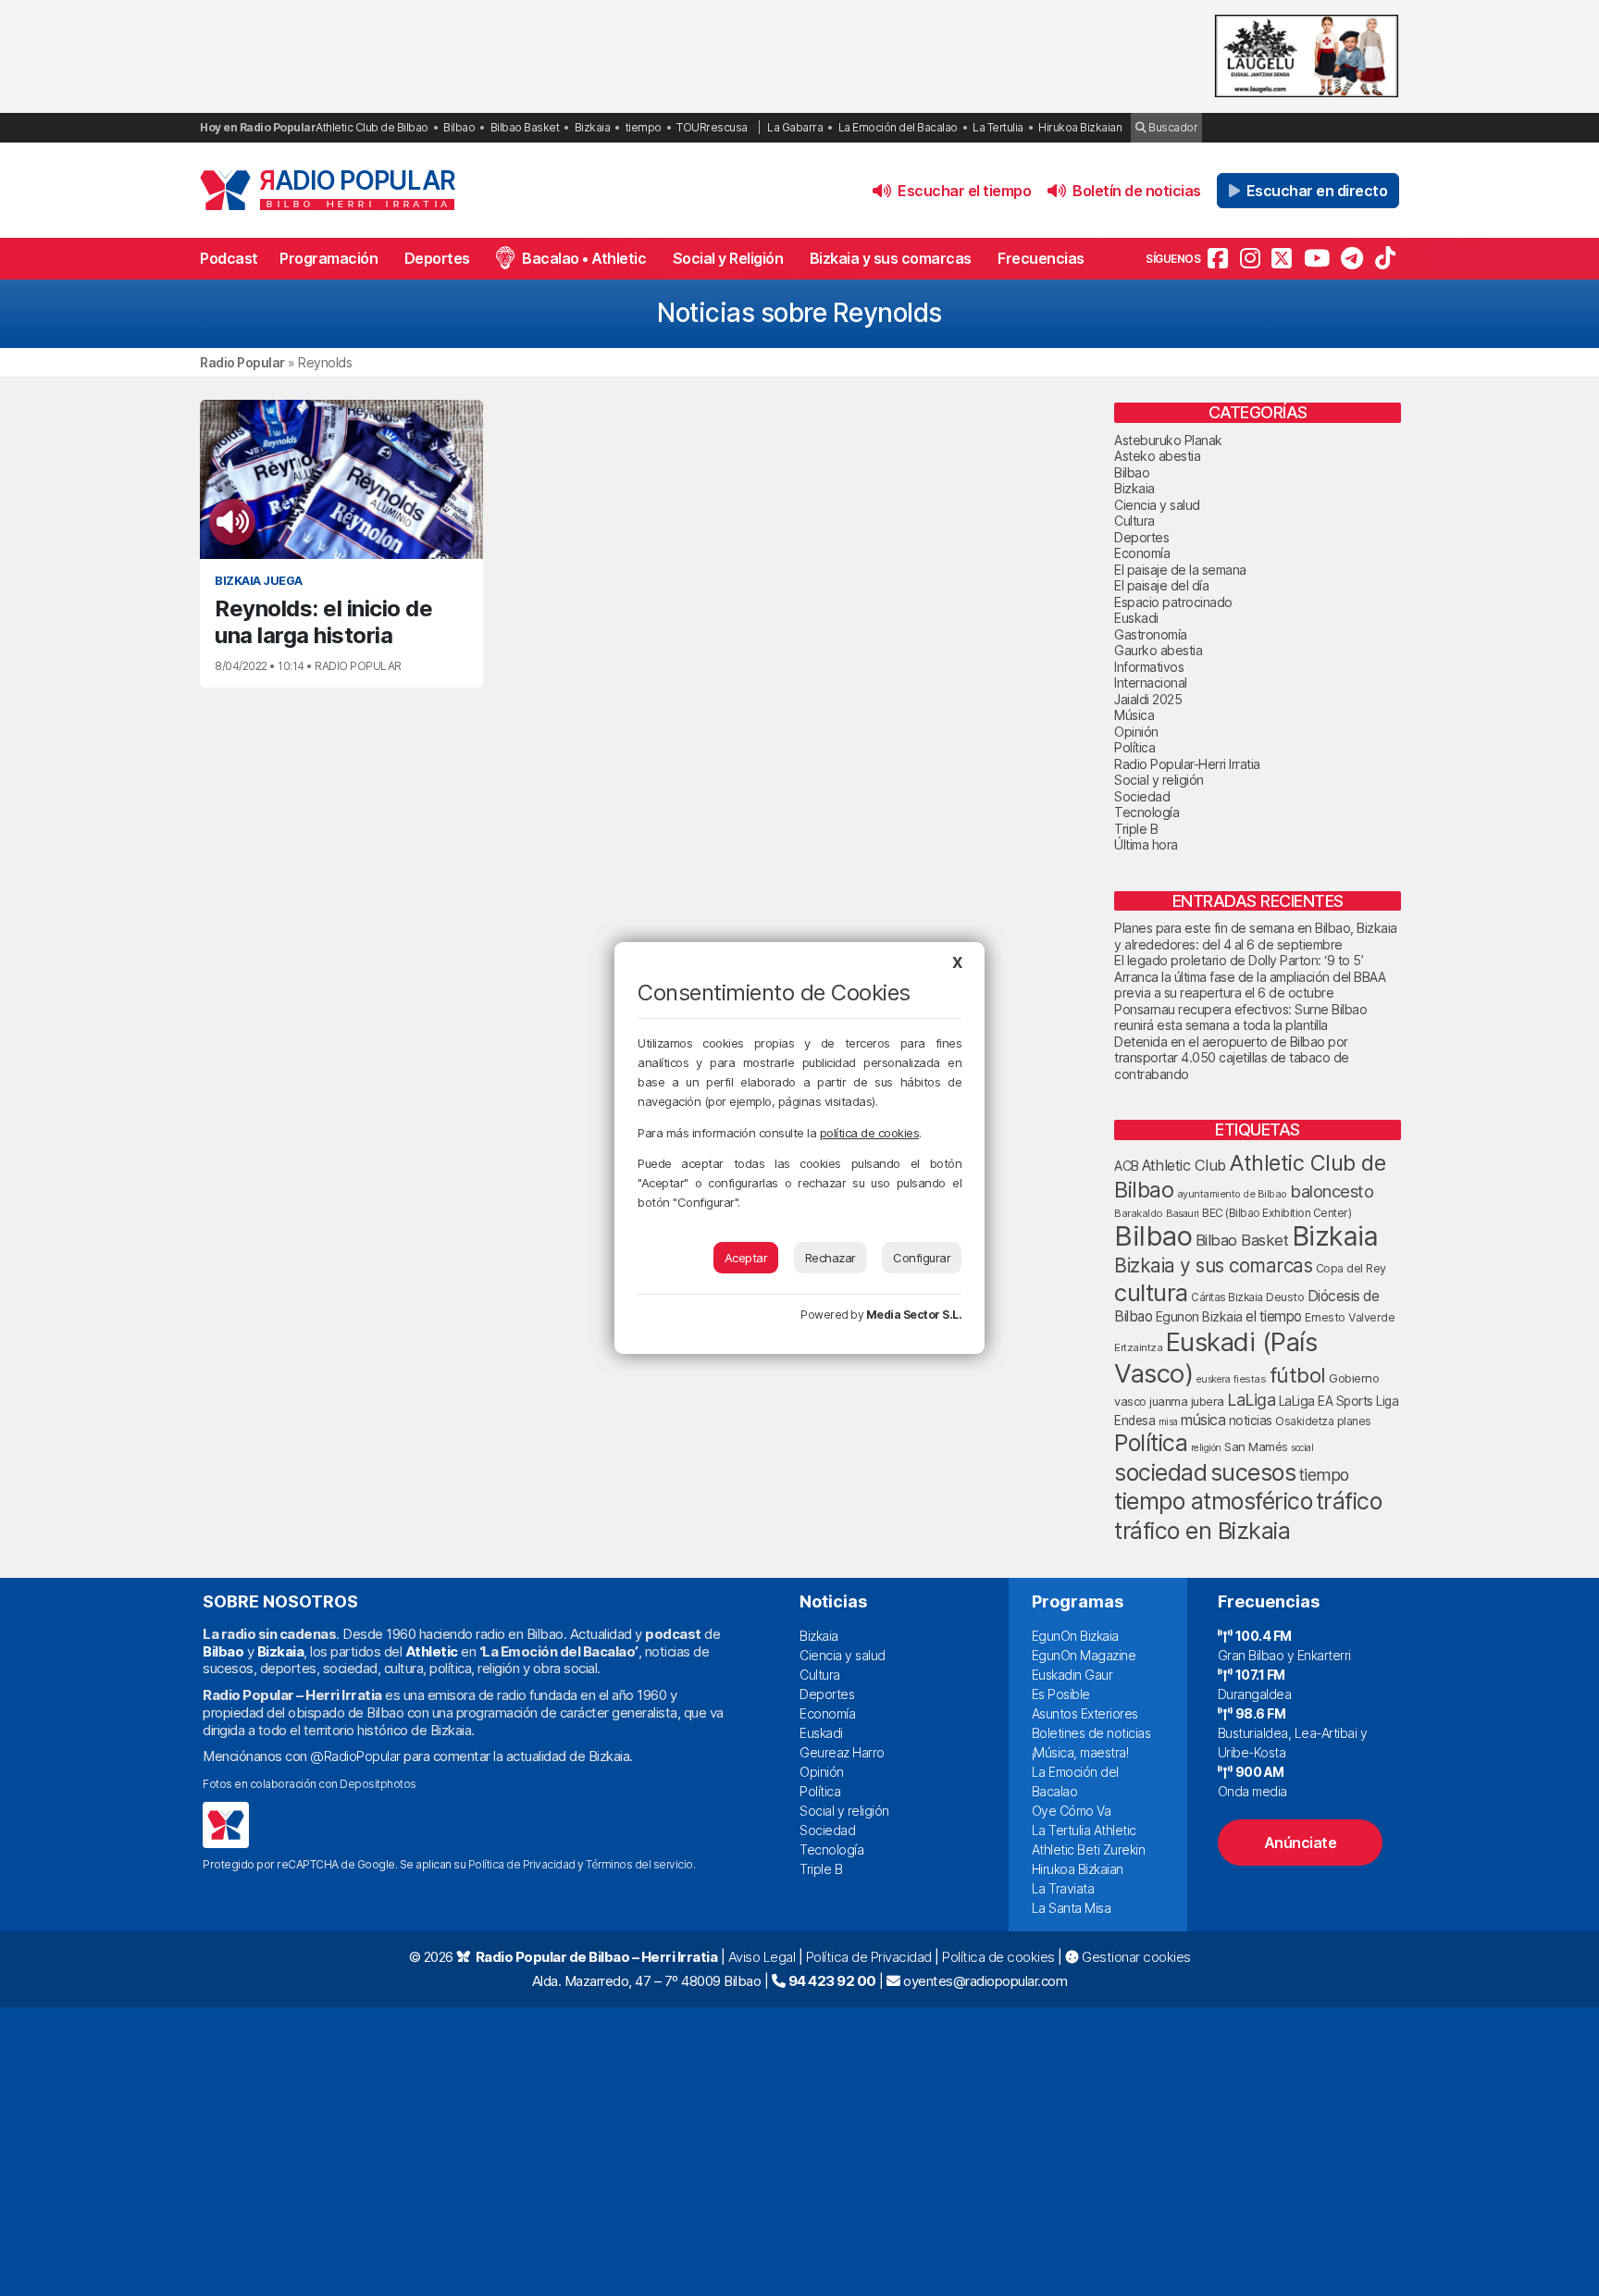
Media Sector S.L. (914, 1315)
